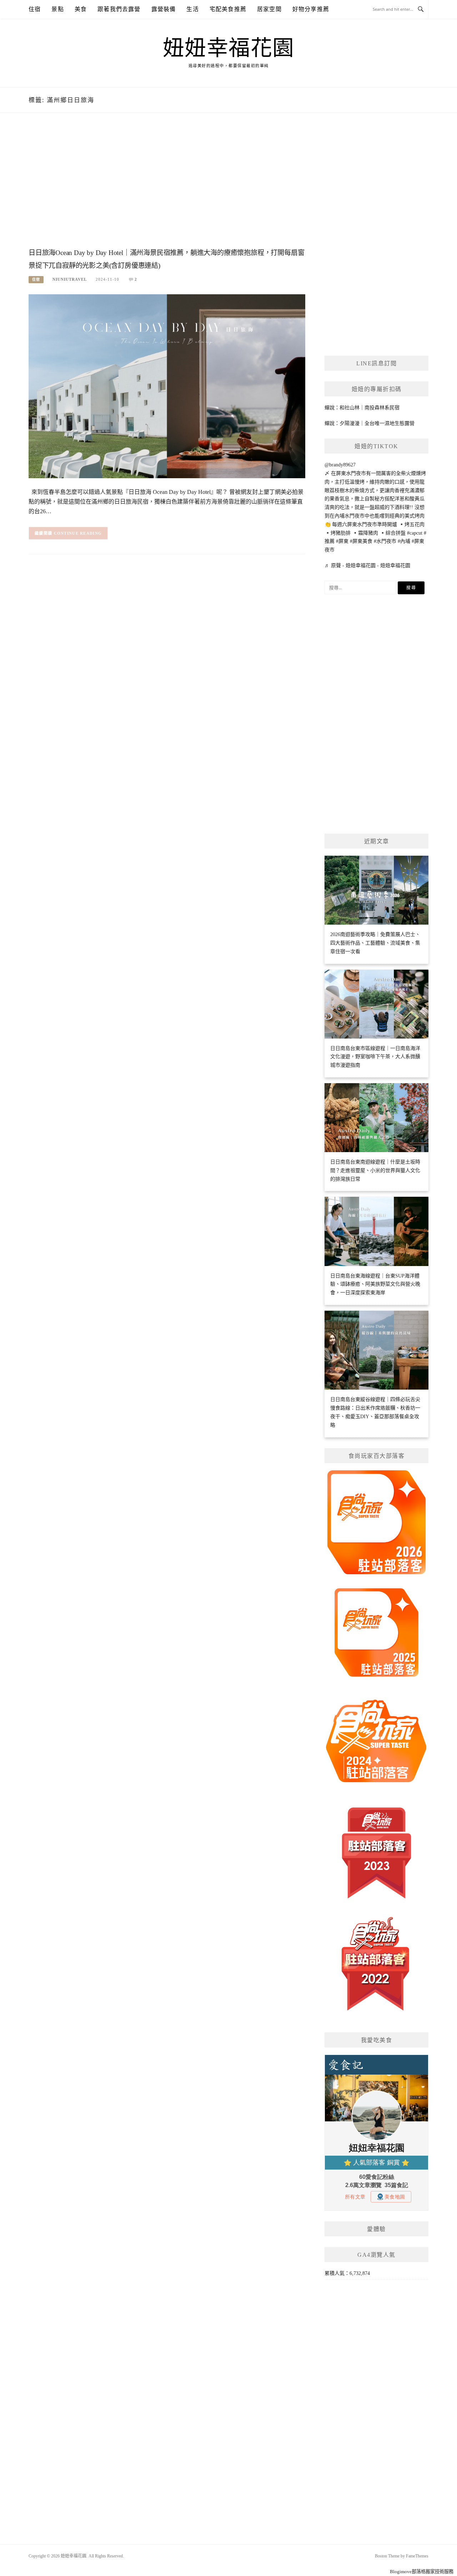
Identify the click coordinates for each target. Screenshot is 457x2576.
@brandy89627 (340, 465)
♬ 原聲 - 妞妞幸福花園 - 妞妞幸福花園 (367, 566)
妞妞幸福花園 (229, 48)
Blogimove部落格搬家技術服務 (422, 2572)
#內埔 (404, 541)
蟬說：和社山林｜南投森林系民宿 (362, 408)
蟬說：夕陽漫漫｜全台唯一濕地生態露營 (370, 423)
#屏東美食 (361, 541)
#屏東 (342, 541)
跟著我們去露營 (119, 9)
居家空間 (269, 9)
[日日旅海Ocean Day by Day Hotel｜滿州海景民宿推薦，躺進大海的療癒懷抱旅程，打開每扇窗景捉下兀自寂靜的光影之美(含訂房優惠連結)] (167, 386)
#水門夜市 (385, 541)
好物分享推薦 (311, 9)
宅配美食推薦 (228, 9)
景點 (57, 9)
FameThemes (417, 2556)
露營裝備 (164, 9)
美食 (81, 9)
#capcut (415, 533)
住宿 (35, 9)
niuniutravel (70, 279)
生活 (192, 9)
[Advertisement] (167, 188)
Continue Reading (78, 533)
